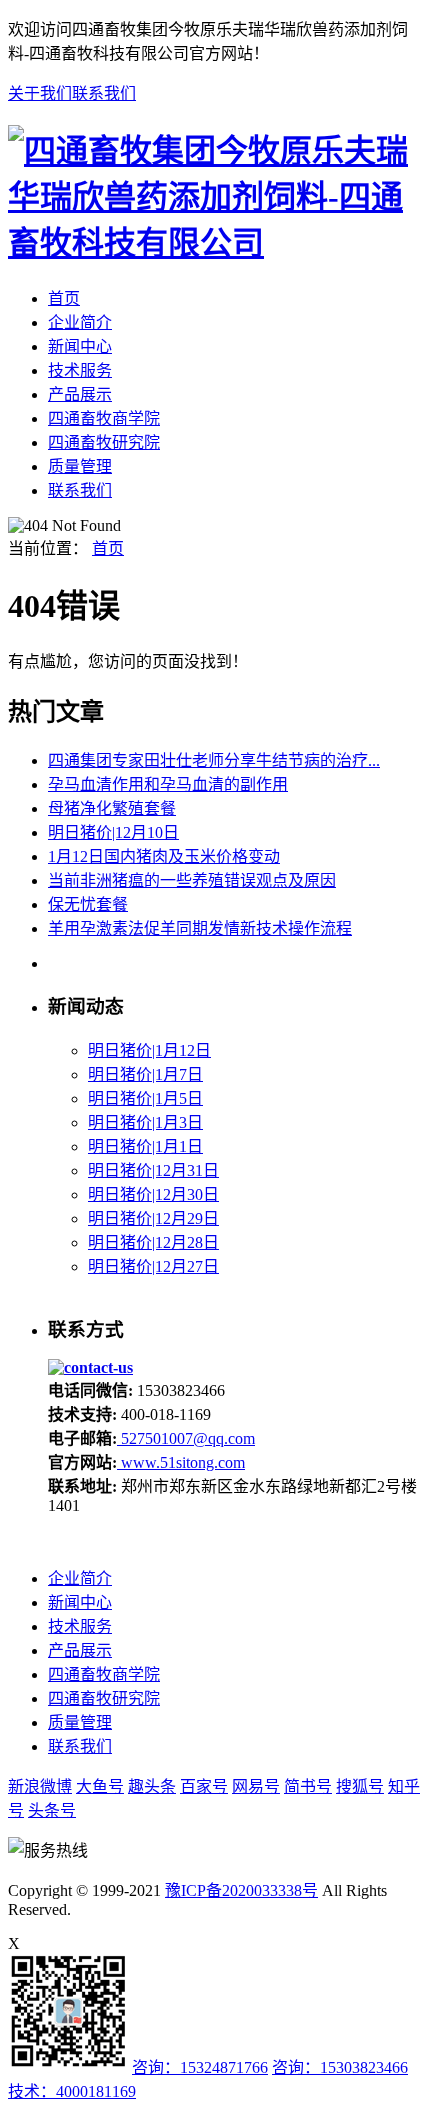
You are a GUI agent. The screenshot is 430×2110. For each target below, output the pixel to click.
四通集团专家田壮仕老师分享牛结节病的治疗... (214, 760)
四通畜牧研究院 (104, 442)
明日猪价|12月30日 (153, 1194)
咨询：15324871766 (200, 2067)
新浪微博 (40, 1786)
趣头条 (152, 1786)
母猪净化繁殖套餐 (112, 808)
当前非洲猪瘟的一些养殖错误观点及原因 (192, 880)
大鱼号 (100, 1786)
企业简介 (80, 322)
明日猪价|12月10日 (113, 832)
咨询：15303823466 (340, 2067)
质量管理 (80, 466)
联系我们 (104, 93)
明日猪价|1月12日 (149, 1050)
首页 (64, 298)
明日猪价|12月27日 (153, 1266)
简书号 (308, 1786)
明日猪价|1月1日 (145, 1146)
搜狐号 (360, 1786)
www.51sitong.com (181, 1462)
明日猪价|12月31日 (153, 1170)
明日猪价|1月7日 (145, 1074)
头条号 (52, 1810)
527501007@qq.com (186, 1438)
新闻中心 (80, 346)
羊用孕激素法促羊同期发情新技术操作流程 (200, 928)
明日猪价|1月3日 (145, 1122)
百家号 (204, 1786)
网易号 (256, 1786)
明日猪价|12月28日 (153, 1242)
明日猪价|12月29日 (153, 1218)
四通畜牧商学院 (104, 418)
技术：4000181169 (72, 2091)
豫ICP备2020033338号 (241, 1890)
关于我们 (40, 93)
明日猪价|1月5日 (145, 1098)
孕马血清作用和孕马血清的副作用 (168, 784)
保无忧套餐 (88, 904)
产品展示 (80, 394)
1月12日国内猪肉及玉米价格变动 (164, 856)
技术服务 (80, 370)
